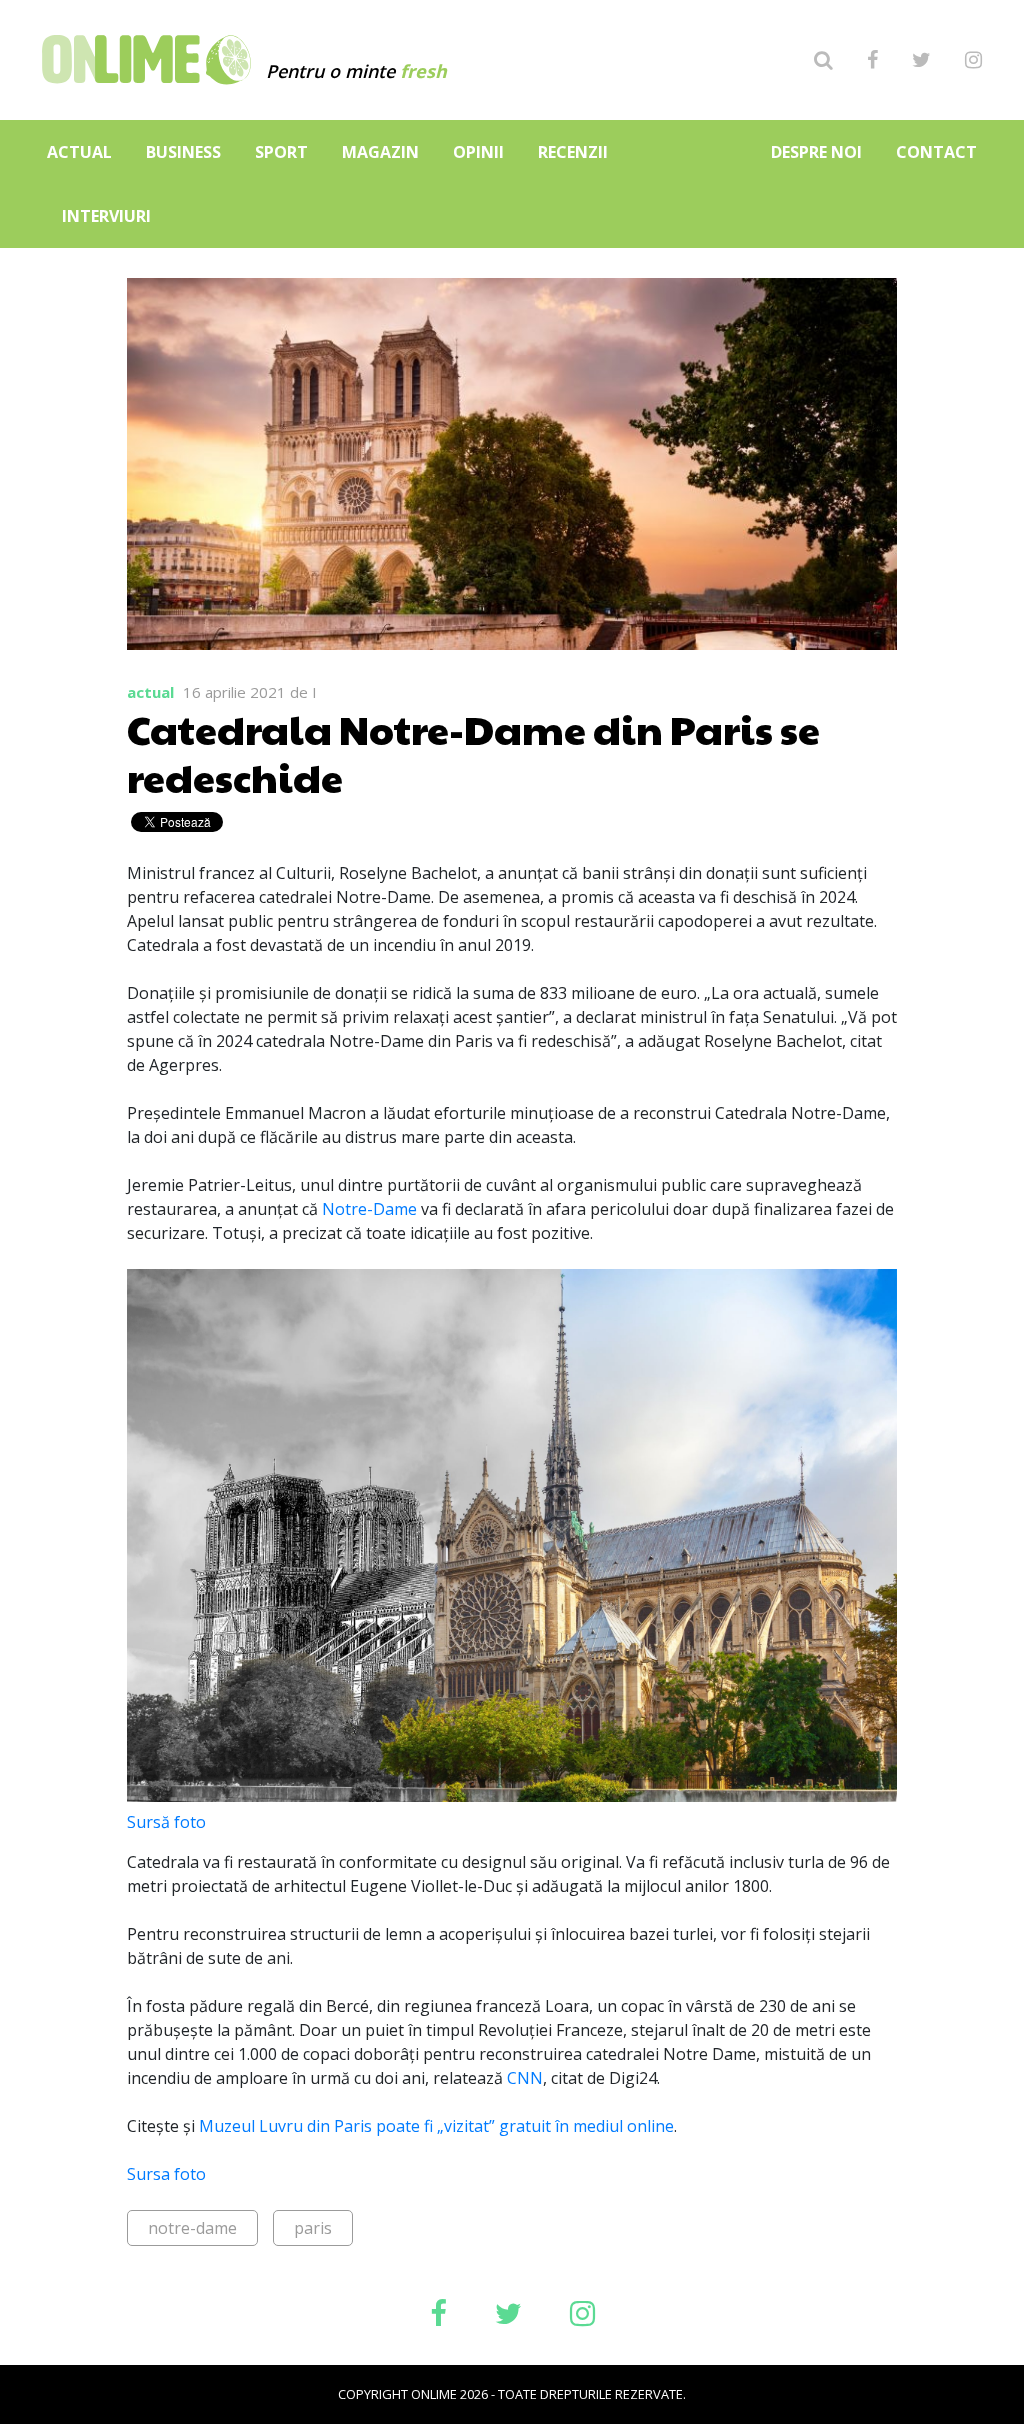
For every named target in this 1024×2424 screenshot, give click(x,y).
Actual (79, 152)
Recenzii (573, 152)
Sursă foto (166, 1822)
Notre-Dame (371, 1209)
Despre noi (816, 152)
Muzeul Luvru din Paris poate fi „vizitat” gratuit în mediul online (436, 2126)
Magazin (380, 152)
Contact (936, 152)
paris (313, 2228)
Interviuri (106, 216)
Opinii (478, 152)
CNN (525, 2078)
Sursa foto (166, 2174)
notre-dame (192, 2228)
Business (183, 152)
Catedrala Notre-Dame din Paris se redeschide (473, 752)
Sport (281, 152)
